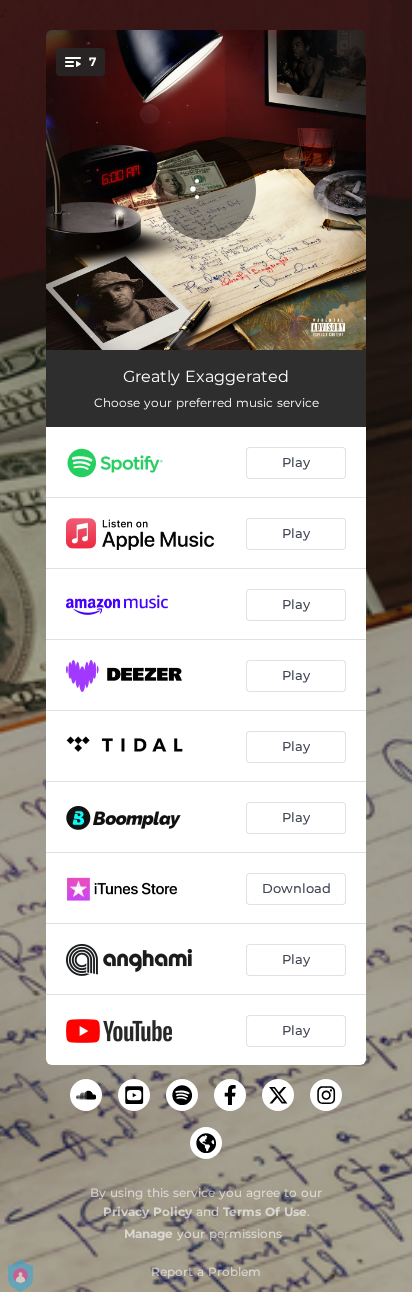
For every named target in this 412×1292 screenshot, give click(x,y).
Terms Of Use (265, 1211)
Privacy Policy (147, 1211)
